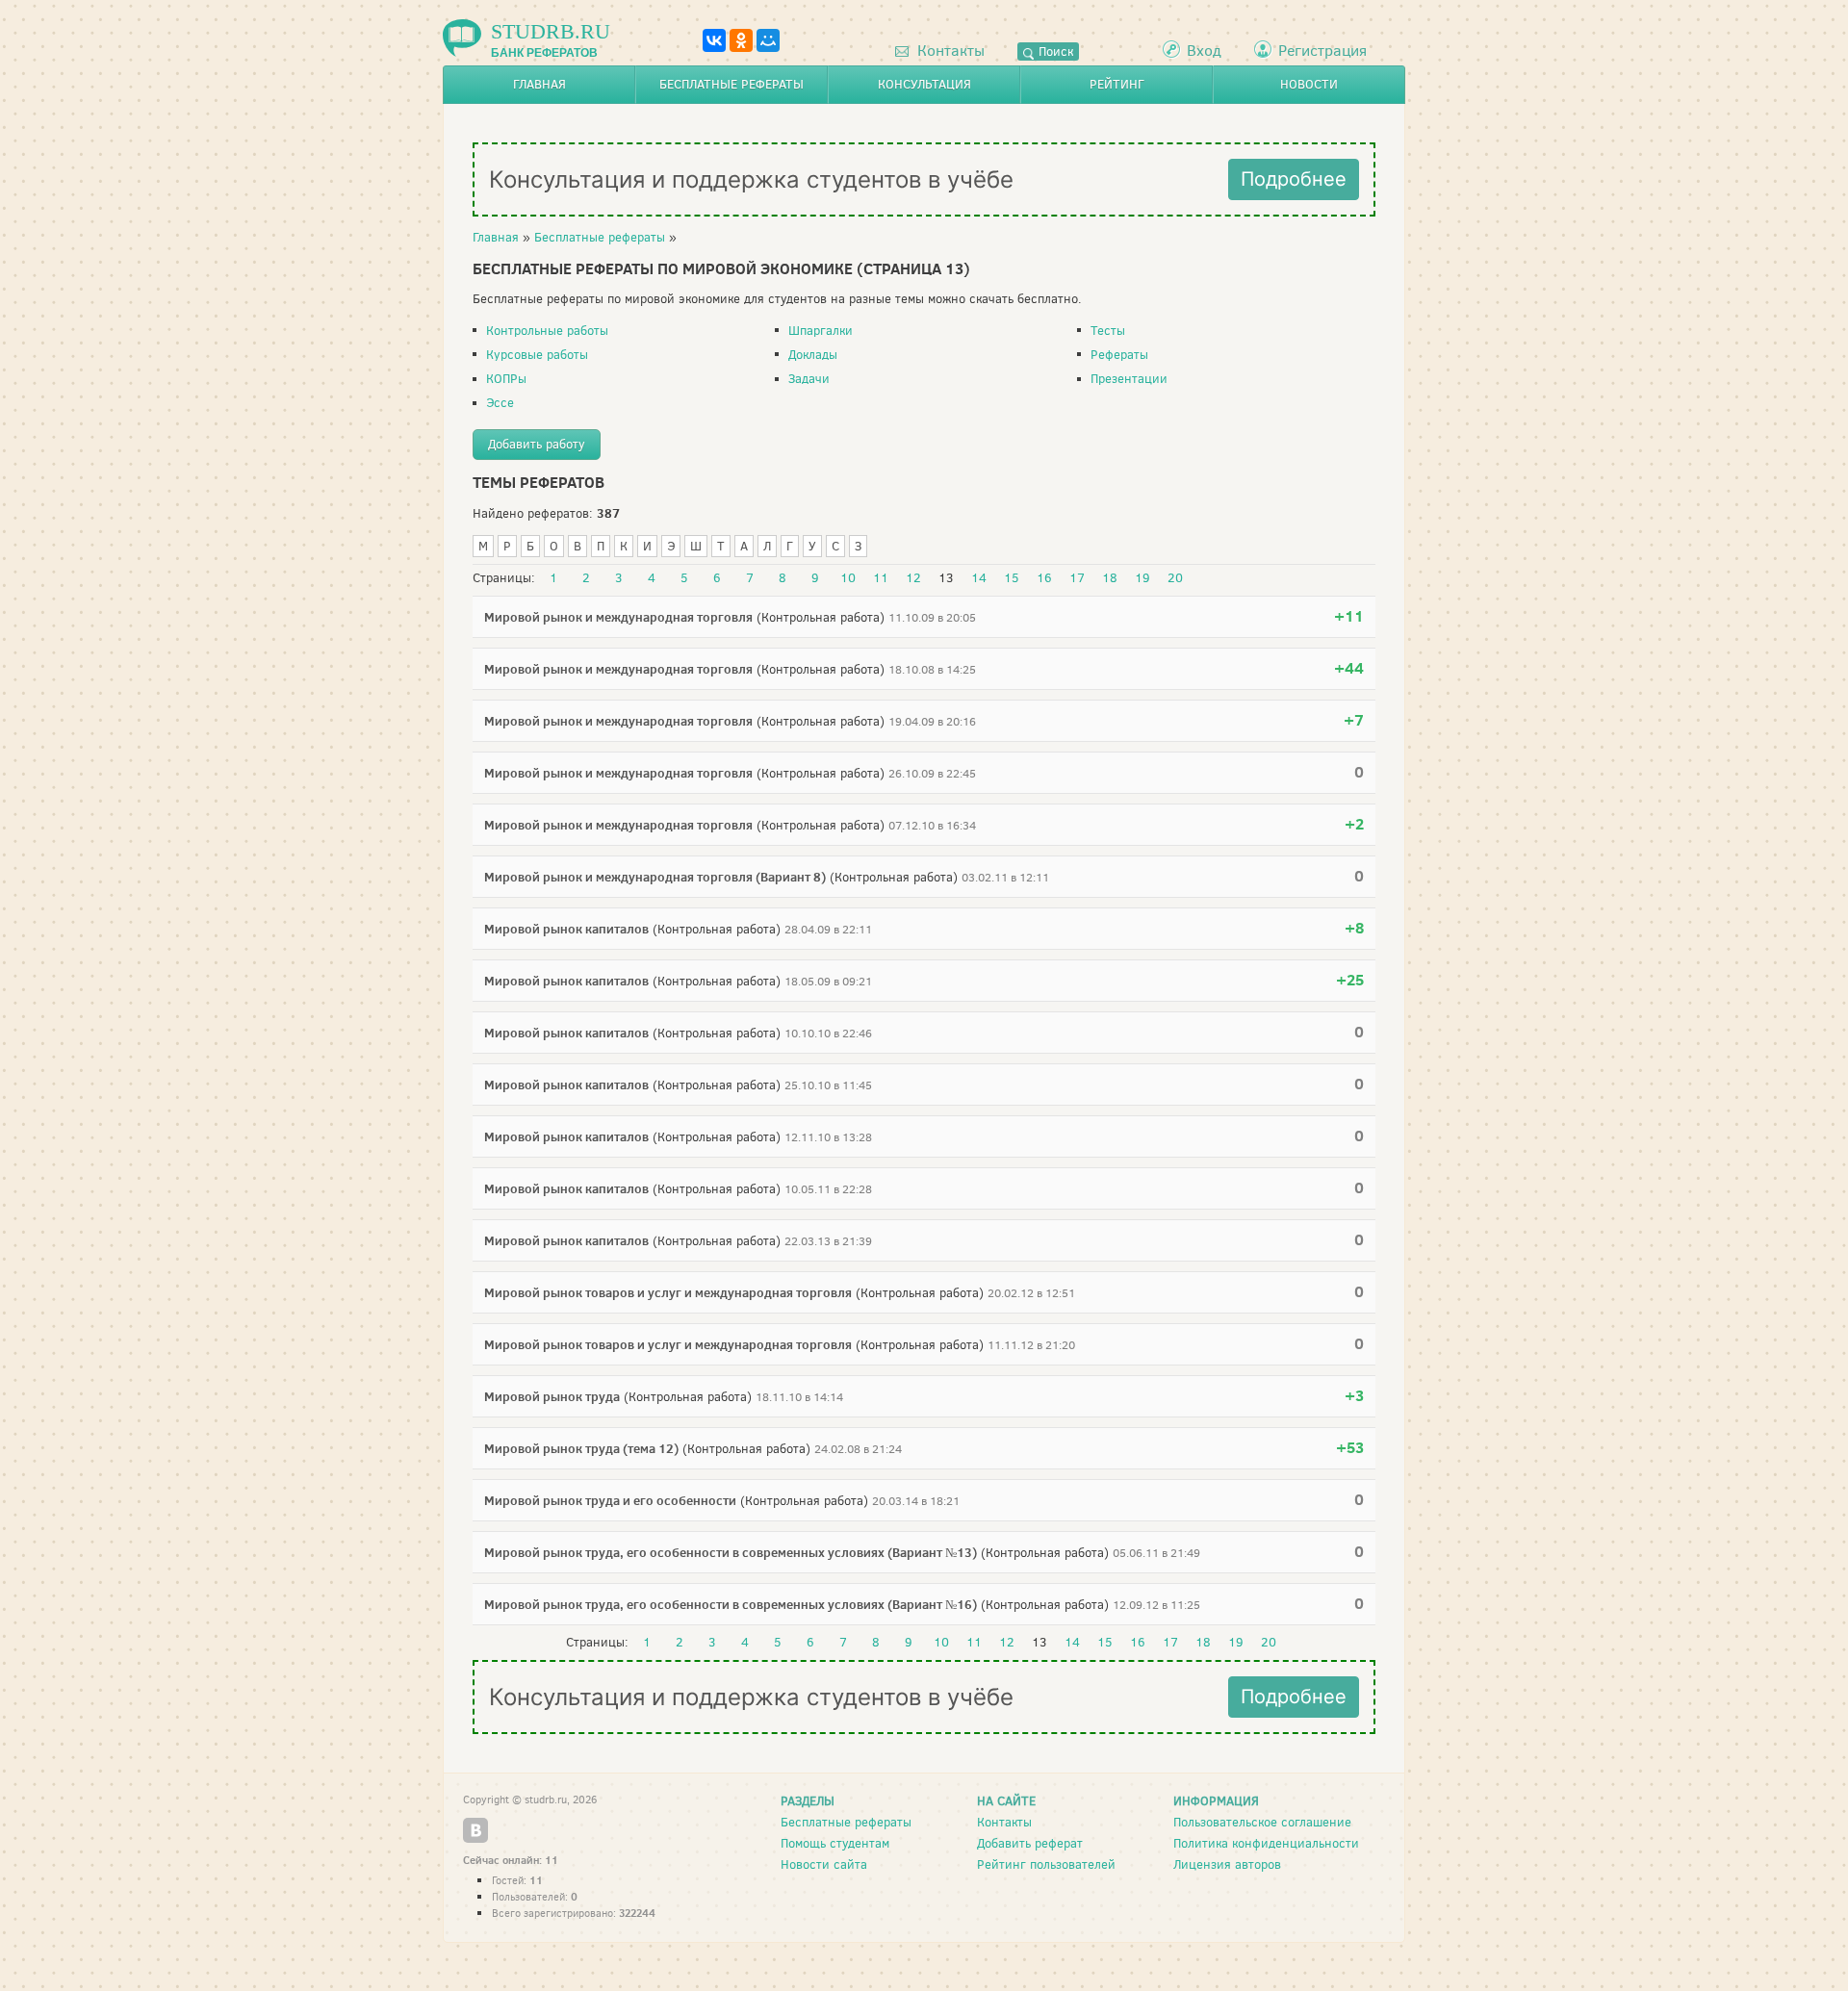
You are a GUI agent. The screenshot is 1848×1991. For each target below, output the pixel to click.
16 (1044, 578)
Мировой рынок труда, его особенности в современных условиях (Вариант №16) (731, 1604)
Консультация (924, 84)
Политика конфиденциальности (1266, 1843)
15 (1012, 578)
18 (1110, 578)
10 (848, 578)
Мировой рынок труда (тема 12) (581, 1448)
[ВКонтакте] (714, 40)
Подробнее (1294, 179)
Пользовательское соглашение (1262, 1822)
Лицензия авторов (1227, 1864)
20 (1175, 578)
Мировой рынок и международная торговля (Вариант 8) (655, 877)
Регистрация (1322, 51)
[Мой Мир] (768, 40)
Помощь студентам (835, 1843)
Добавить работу (537, 444)
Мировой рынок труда (552, 1396)
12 (913, 578)
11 (881, 578)
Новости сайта (824, 1864)
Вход (1204, 51)
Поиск (1054, 51)
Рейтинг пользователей (1046, 1864)
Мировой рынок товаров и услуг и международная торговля (668, 1292)
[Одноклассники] (741, 40)
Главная (539, 84)
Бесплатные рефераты (731, 84)
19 (1142, 578)
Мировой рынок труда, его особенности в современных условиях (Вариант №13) (731, 1552)
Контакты (949, 51)
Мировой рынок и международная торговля (618, 617)
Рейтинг (1117, 84)
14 (979, 578)
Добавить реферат (1030, 1843)
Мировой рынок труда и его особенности (610, 1500)
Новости (1309, 84)
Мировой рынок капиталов (566, 929)
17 (1077, 578)
